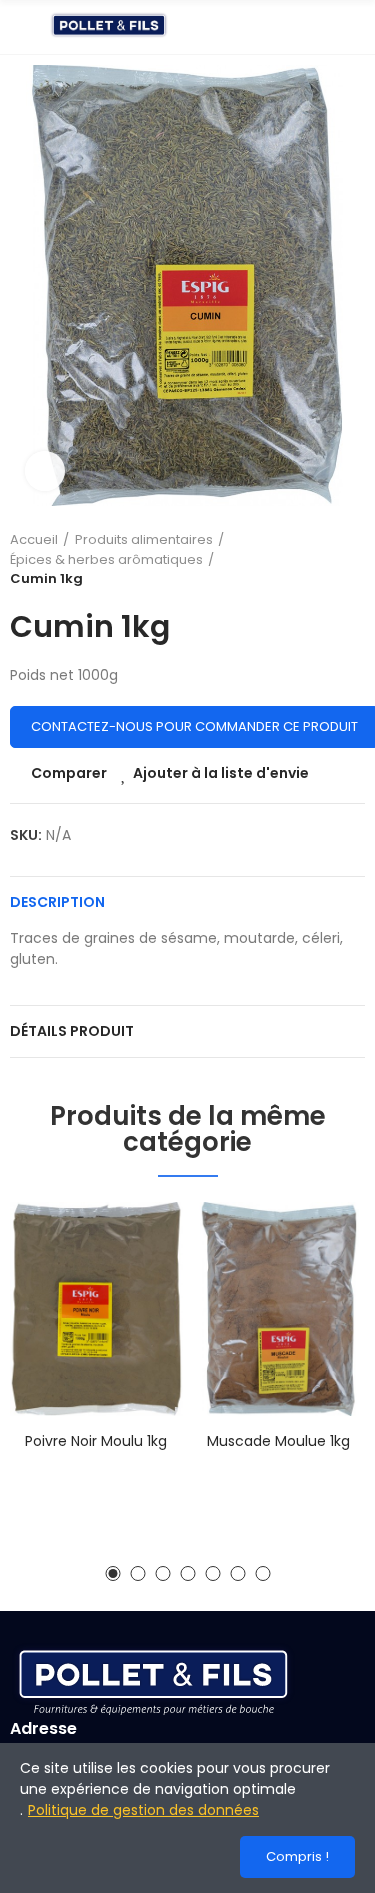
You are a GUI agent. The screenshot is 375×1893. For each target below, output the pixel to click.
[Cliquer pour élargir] (45, 471)
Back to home (325, 559)
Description (57, 902)
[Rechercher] (320, 27)
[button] (112, 1573)
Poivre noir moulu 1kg (96, 1441)
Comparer (69, 773)
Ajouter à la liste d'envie (221, 773)
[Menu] (19, 27)
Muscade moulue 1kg (278, 1441)
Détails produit (72, 1031)
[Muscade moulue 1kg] (279, 1309)
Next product (350, 559)
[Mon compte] (355, 27)
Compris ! (297, 1856)
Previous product (300, 559)
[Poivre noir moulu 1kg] (96, 1309)
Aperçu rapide (133, 1317)
